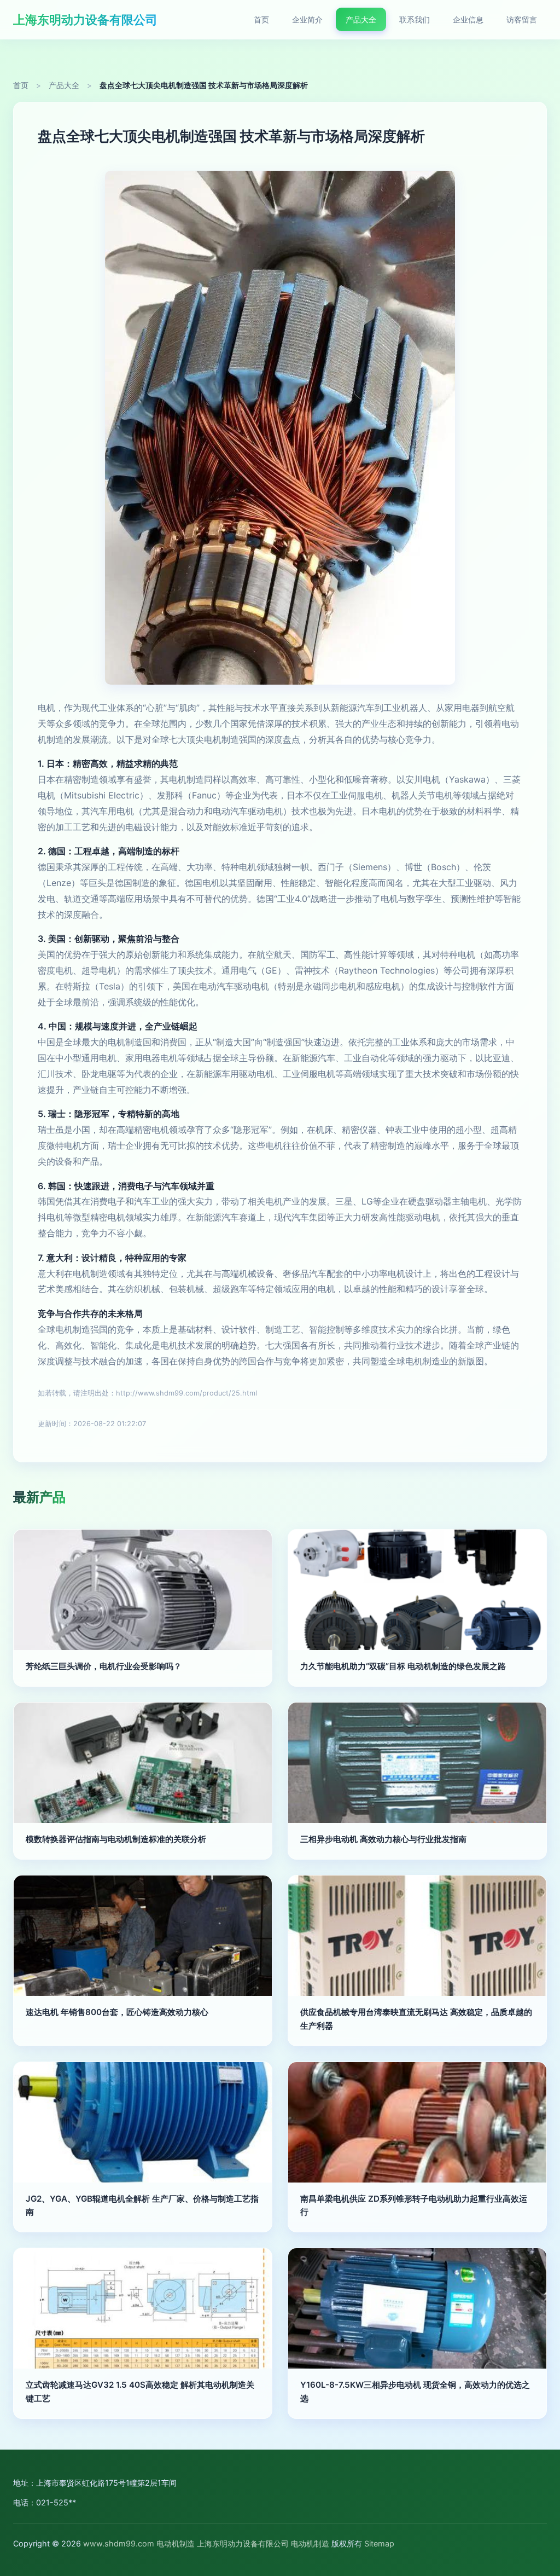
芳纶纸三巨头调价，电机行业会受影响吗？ (104, 1666)
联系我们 (415, 19)
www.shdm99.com (119, 2543)
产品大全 (361, 19)
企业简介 (307, 19)
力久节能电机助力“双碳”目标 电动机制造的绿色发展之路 (403, 1666)
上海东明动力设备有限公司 (85, 19)
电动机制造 (176, 2543)
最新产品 (39, 1497)
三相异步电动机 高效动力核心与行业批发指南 (383, 1839)
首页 (261, 19)
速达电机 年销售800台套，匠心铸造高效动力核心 (117, 2012)
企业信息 (468, 19)
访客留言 (522, 19)
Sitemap (379, 2543)
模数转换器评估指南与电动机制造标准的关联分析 (116, 1839)
